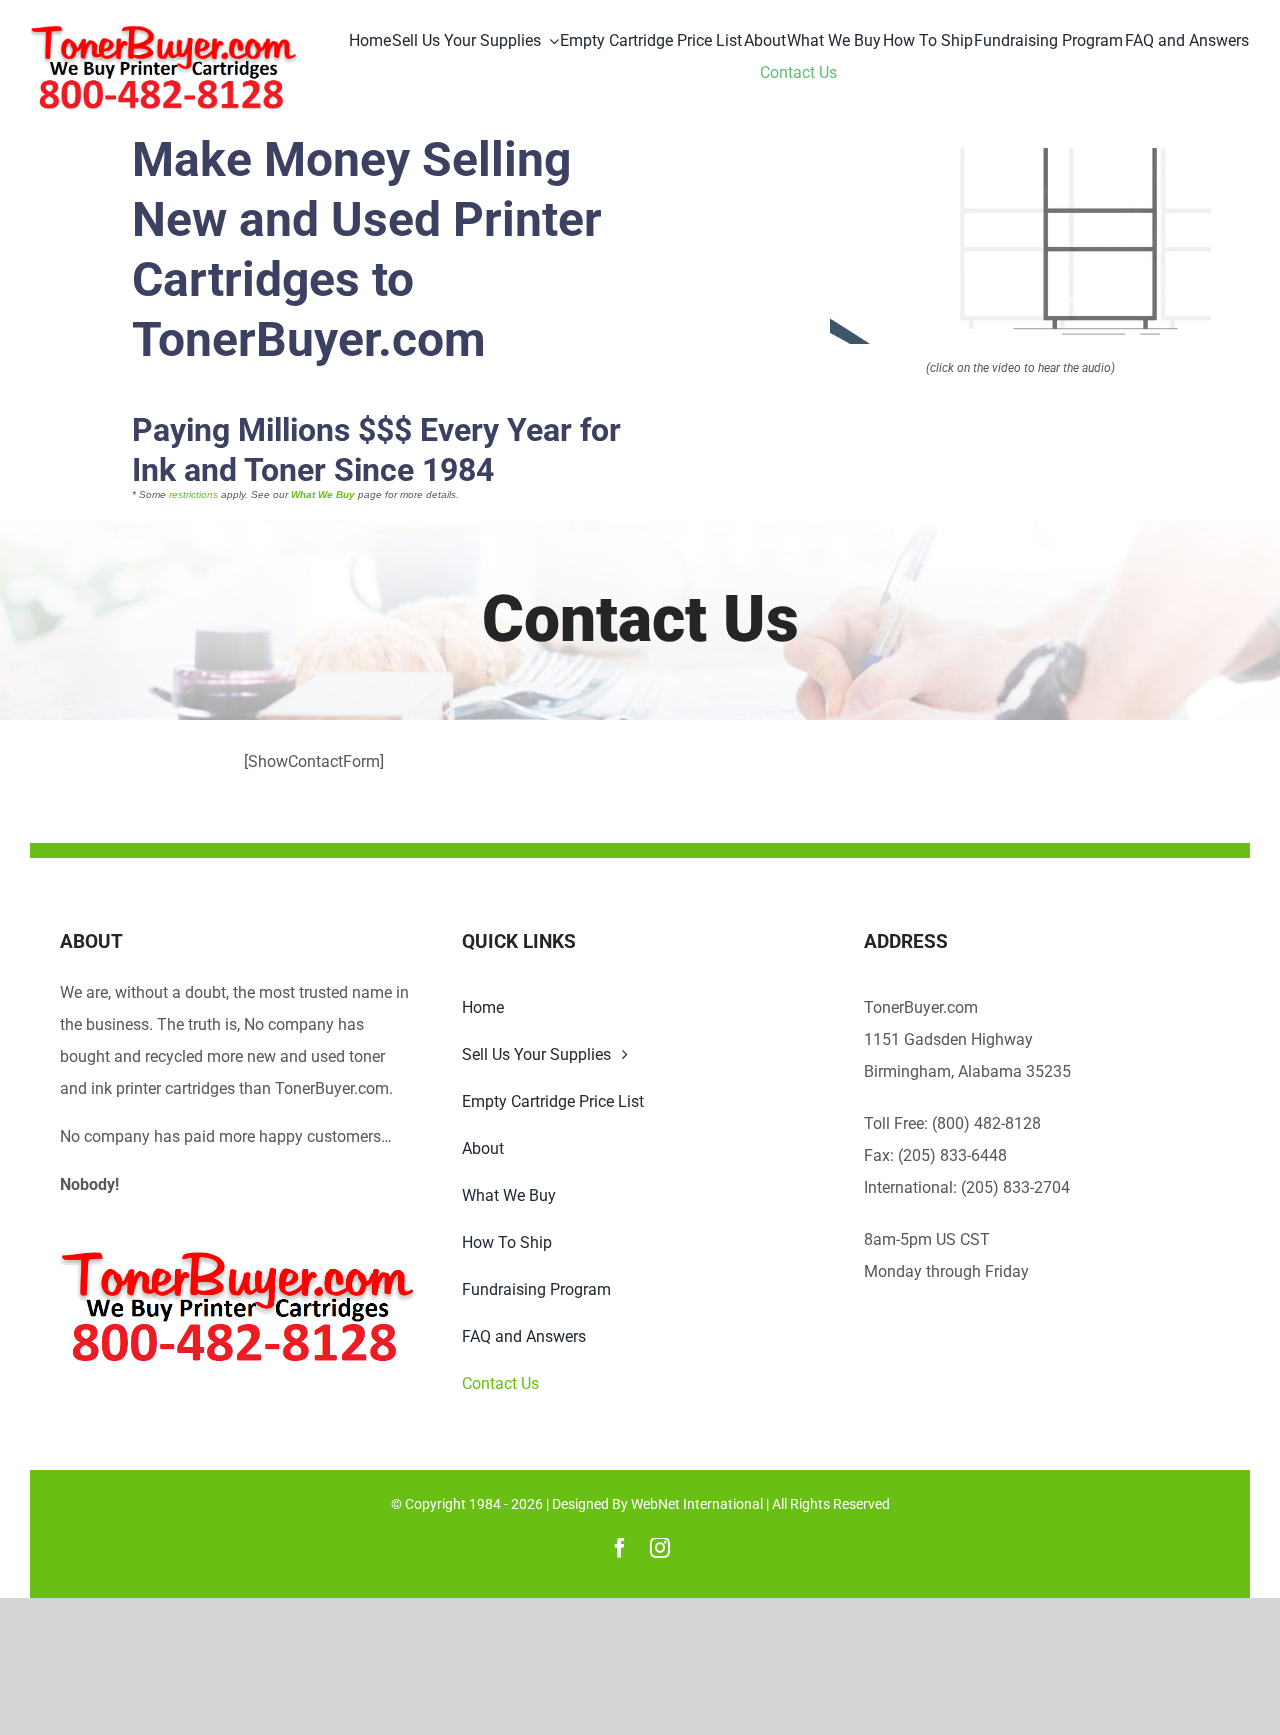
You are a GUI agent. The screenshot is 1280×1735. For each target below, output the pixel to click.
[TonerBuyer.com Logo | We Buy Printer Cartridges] (164, 32)
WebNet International (697, 1504)
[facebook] (620, 1548)
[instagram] (660, 1548)
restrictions (193, 494)
